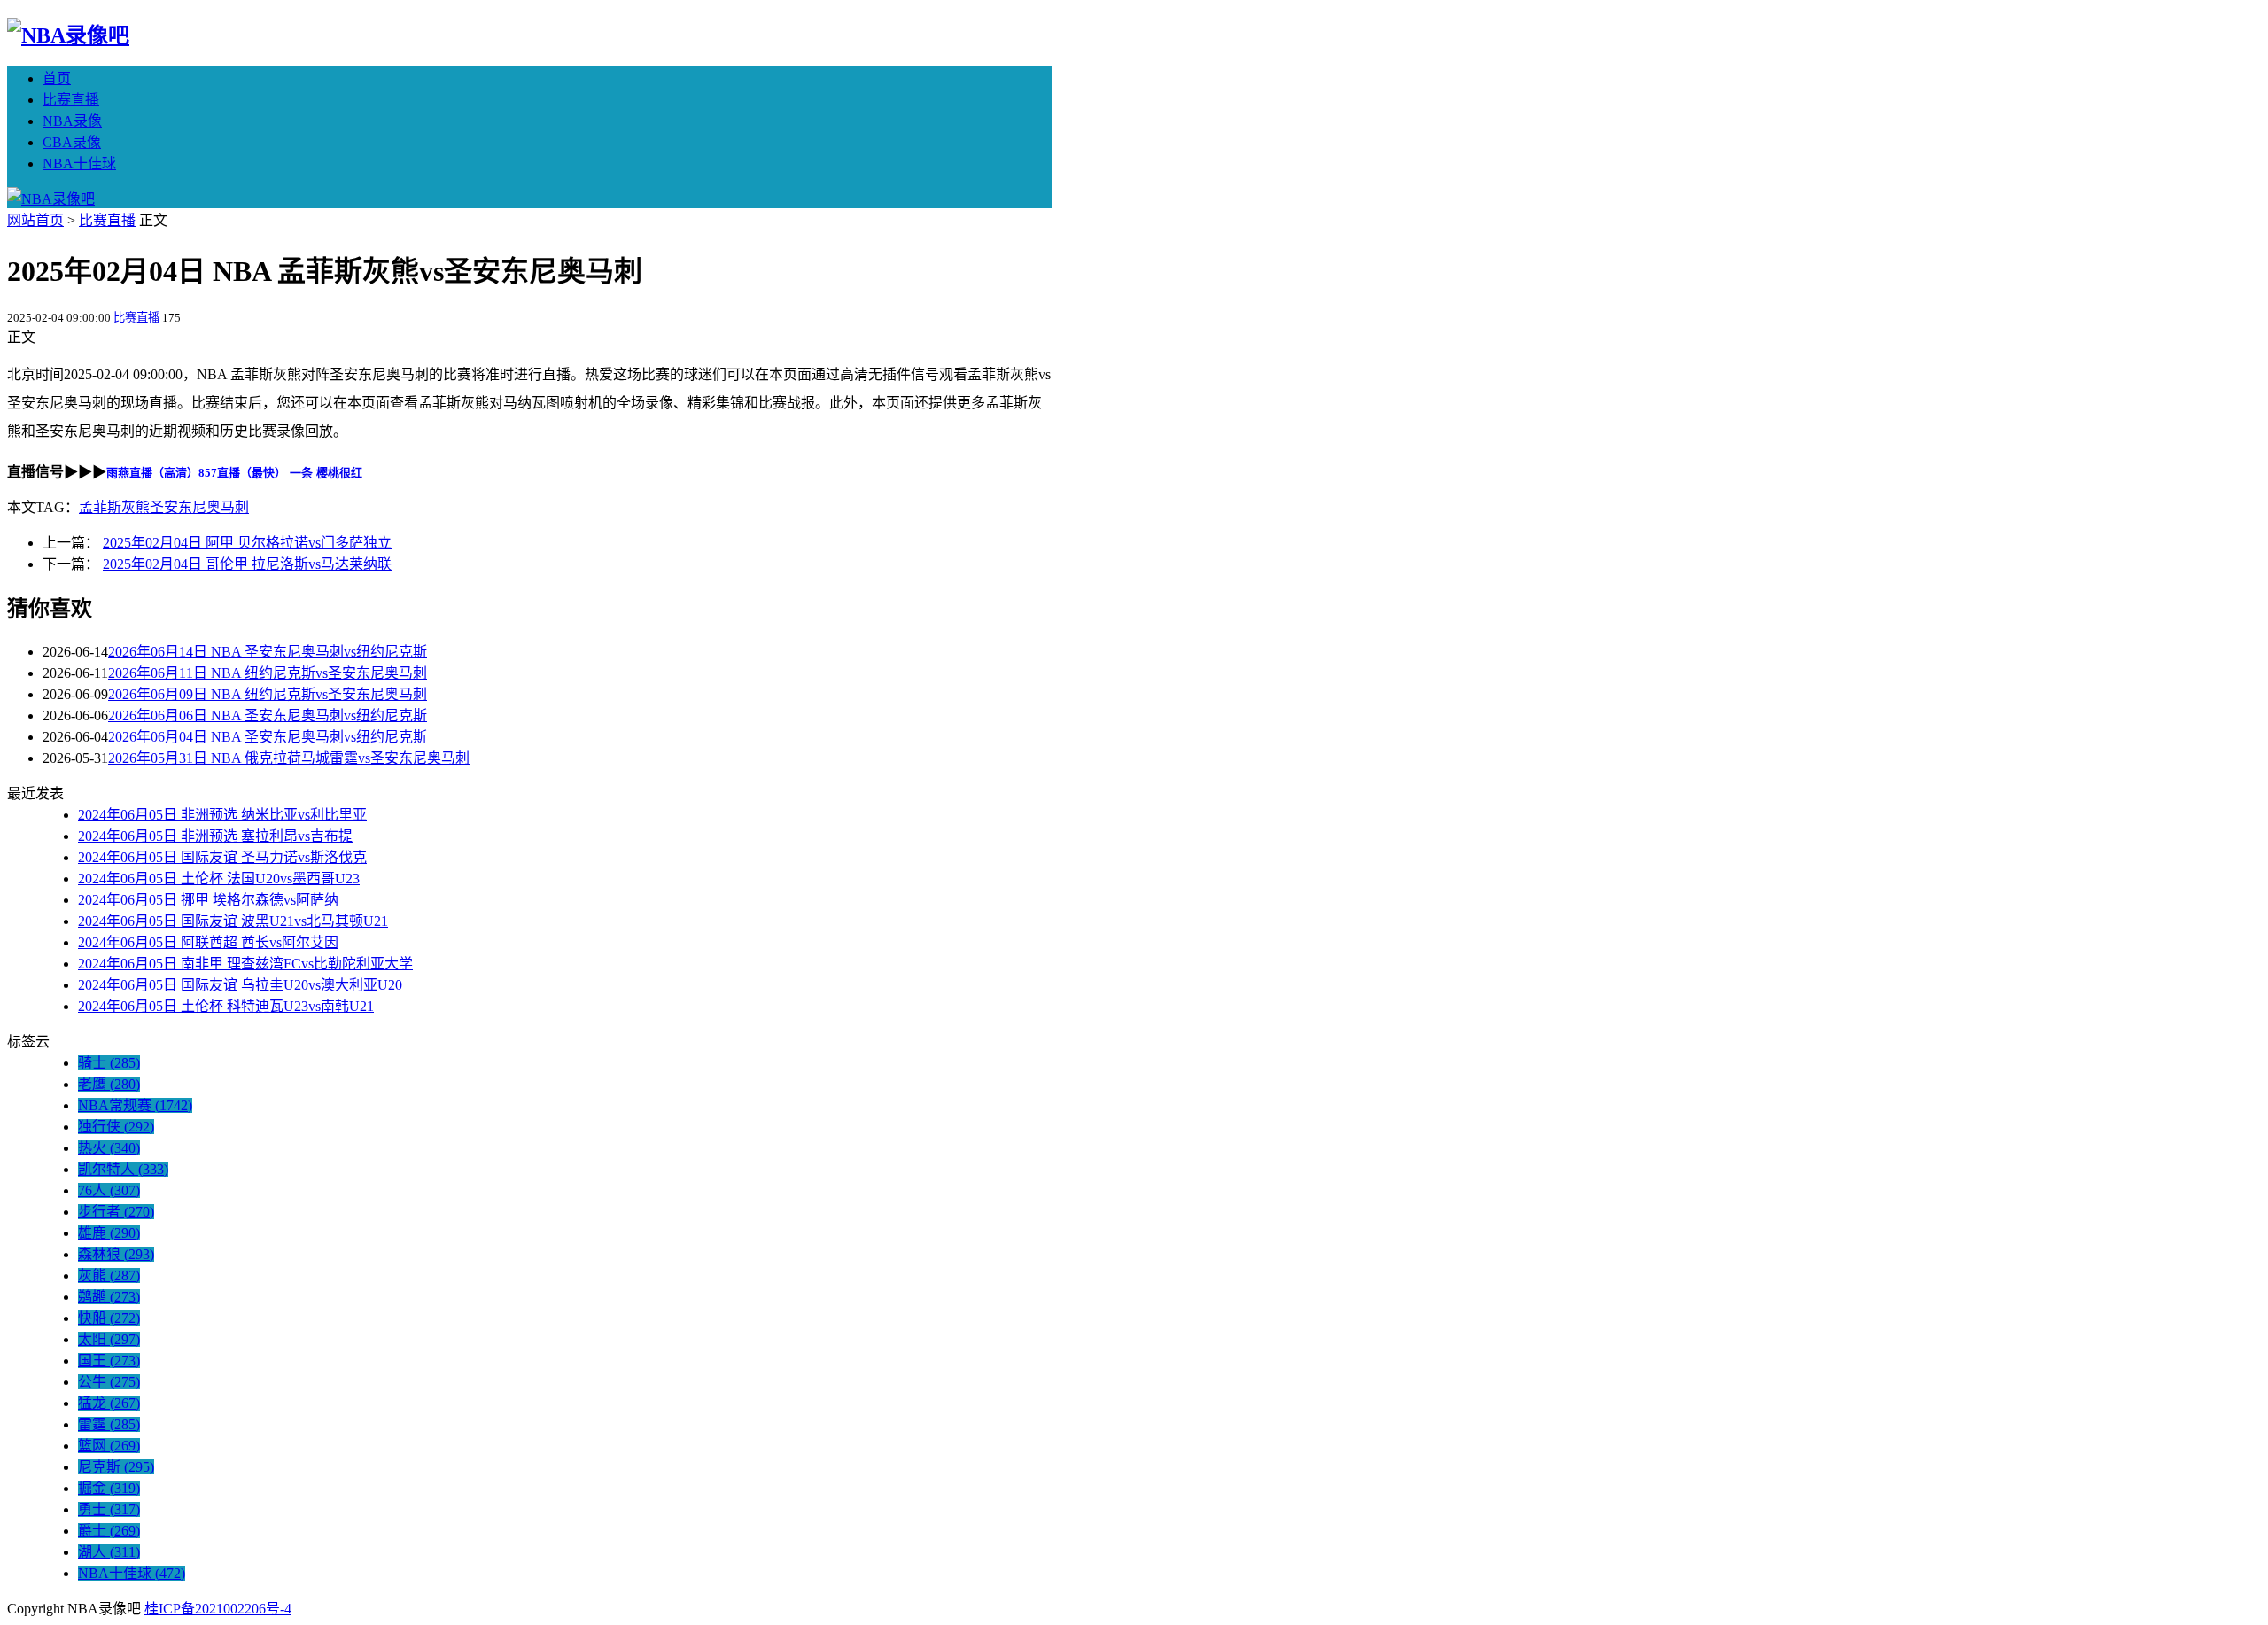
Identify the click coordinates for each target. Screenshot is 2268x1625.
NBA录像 (72, 121)
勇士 (109, 1509)
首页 (57, 78)
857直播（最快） (242, 473)
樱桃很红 (339, 473)
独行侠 (116, 1127)
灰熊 (109, 1275)
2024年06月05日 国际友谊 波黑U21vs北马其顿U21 (233, 921)
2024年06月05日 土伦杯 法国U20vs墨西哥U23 (219, 879)
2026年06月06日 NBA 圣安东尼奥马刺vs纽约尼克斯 (268, 715)
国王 (109, 1361)
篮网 (109, 1446)
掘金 (109, 1488)
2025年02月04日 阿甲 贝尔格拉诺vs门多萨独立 (247, 543)
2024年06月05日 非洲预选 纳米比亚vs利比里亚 (222, 815)
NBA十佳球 (79, 163)
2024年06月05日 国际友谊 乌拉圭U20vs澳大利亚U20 (240, 985)
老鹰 (109, 1084)
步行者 (116, 1212)
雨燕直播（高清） (152, 473)
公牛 (109, 1382)
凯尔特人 (123, 1169)
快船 (109, 1318)
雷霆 (109, 1424)
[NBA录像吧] (68, 35)
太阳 (109, 1339)
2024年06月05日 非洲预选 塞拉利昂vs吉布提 (215, 836)
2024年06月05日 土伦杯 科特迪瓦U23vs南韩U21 (226, 1006)
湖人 (109, 1552)
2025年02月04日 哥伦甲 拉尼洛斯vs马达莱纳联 (247, 564)
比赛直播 (71, 100)
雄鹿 (109, 1233)
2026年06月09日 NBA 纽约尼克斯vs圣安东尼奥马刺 (268, 694)
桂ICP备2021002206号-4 (218, 1609)
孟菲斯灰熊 (114, 507)
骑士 (109, 1063)
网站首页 (35, 220)
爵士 (109, 1531)
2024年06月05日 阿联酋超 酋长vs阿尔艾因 (208, 942)
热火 (109, 1148)
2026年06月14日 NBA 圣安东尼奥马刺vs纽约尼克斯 (268, 652)
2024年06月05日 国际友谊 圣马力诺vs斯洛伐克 (222, 857)
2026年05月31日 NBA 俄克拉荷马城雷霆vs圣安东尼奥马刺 (289, 758)
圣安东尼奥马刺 (199, 507)
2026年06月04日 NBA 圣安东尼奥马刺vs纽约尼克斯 (268, 737)
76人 (109, 1190)
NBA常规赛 (135, 1105)
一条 (301, 473)
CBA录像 (72, 142)
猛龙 (109, 1403)
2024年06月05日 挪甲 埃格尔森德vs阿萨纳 (208, 900)
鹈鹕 (109, 1297)
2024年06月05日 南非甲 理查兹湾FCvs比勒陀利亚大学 (245, 964)
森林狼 (116, 1254)
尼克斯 (116, 1467)
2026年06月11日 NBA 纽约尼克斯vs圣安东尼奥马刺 (268, 673)
